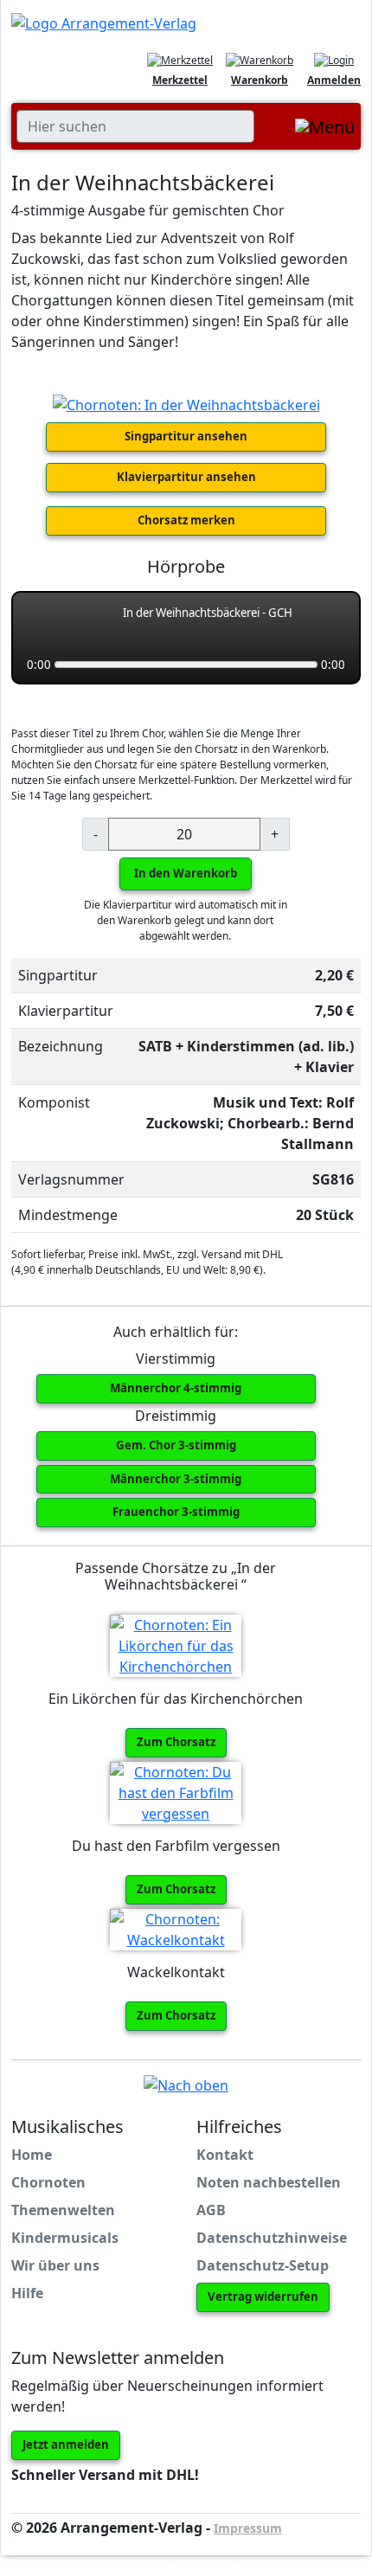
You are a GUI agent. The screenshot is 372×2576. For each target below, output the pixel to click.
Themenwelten (63, 2210)
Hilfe (27, 2293)
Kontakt (225, 2155)
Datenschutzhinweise (272, 2238)
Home (32, 2155)
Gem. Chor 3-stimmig (176, 1445)
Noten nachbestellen (269, 2182)
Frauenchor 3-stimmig (176, 1512)
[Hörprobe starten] (43, 623)
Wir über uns (55, 2265)
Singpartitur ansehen (186, 436)
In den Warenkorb (186, 873)
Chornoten (48, 2182)
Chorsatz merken (186, 520)
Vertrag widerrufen (263, 2297)
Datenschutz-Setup (263, 2265)
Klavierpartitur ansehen (186, 477)
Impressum (248, 2528)
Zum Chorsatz (176, 1742)
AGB (211, 2210)
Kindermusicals (65, 2238)
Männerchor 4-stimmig (176, 1388)
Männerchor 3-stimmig (176, 1479)
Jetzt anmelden (66, 2444)
